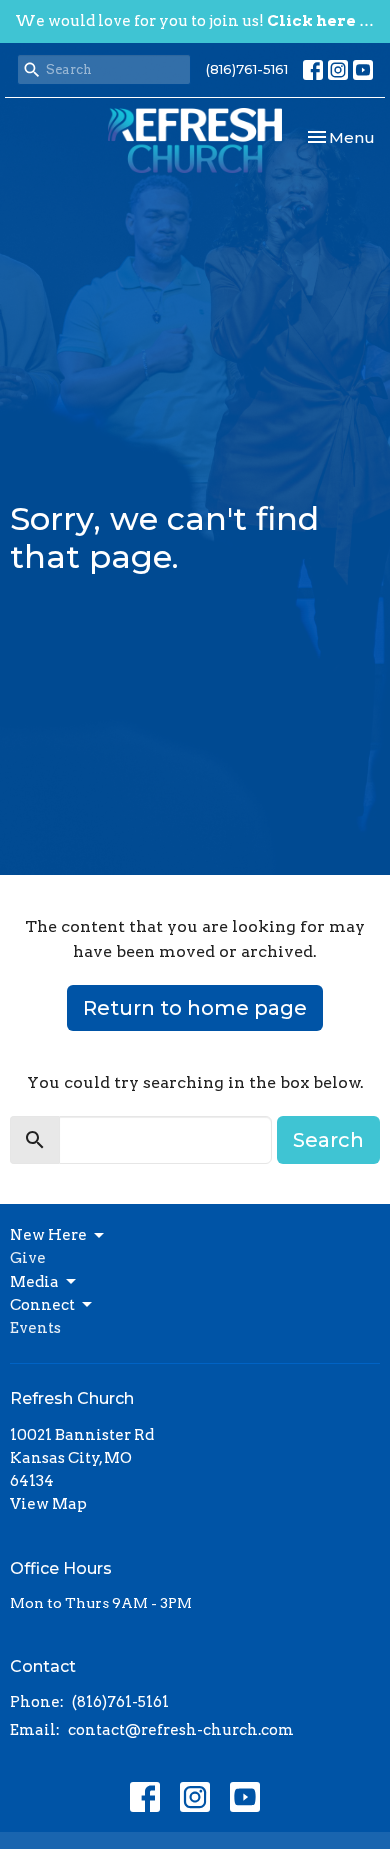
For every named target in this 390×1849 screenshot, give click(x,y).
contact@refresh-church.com (181, 1730)
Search (328, 1140)
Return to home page (195, 1008)
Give (28, 1258)
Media (34, 1282)
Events (35, 1328)
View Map (48, 1504)
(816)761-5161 (247, 69)
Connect (42, 1305)
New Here (48, 1235)
